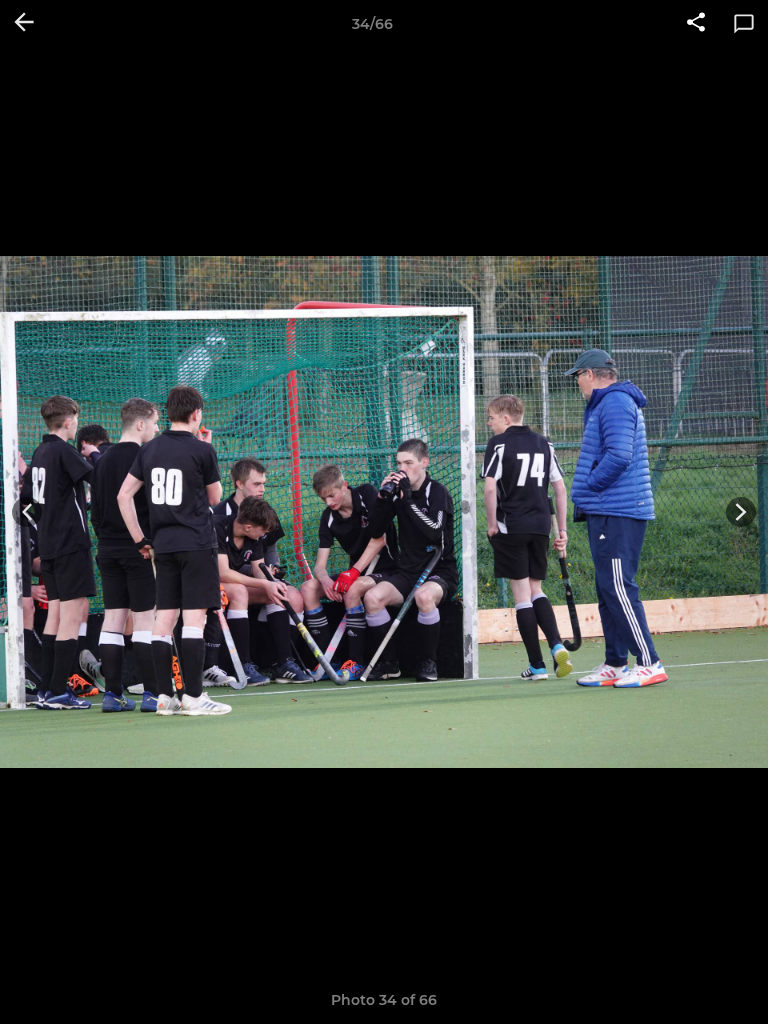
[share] (696, 24)
